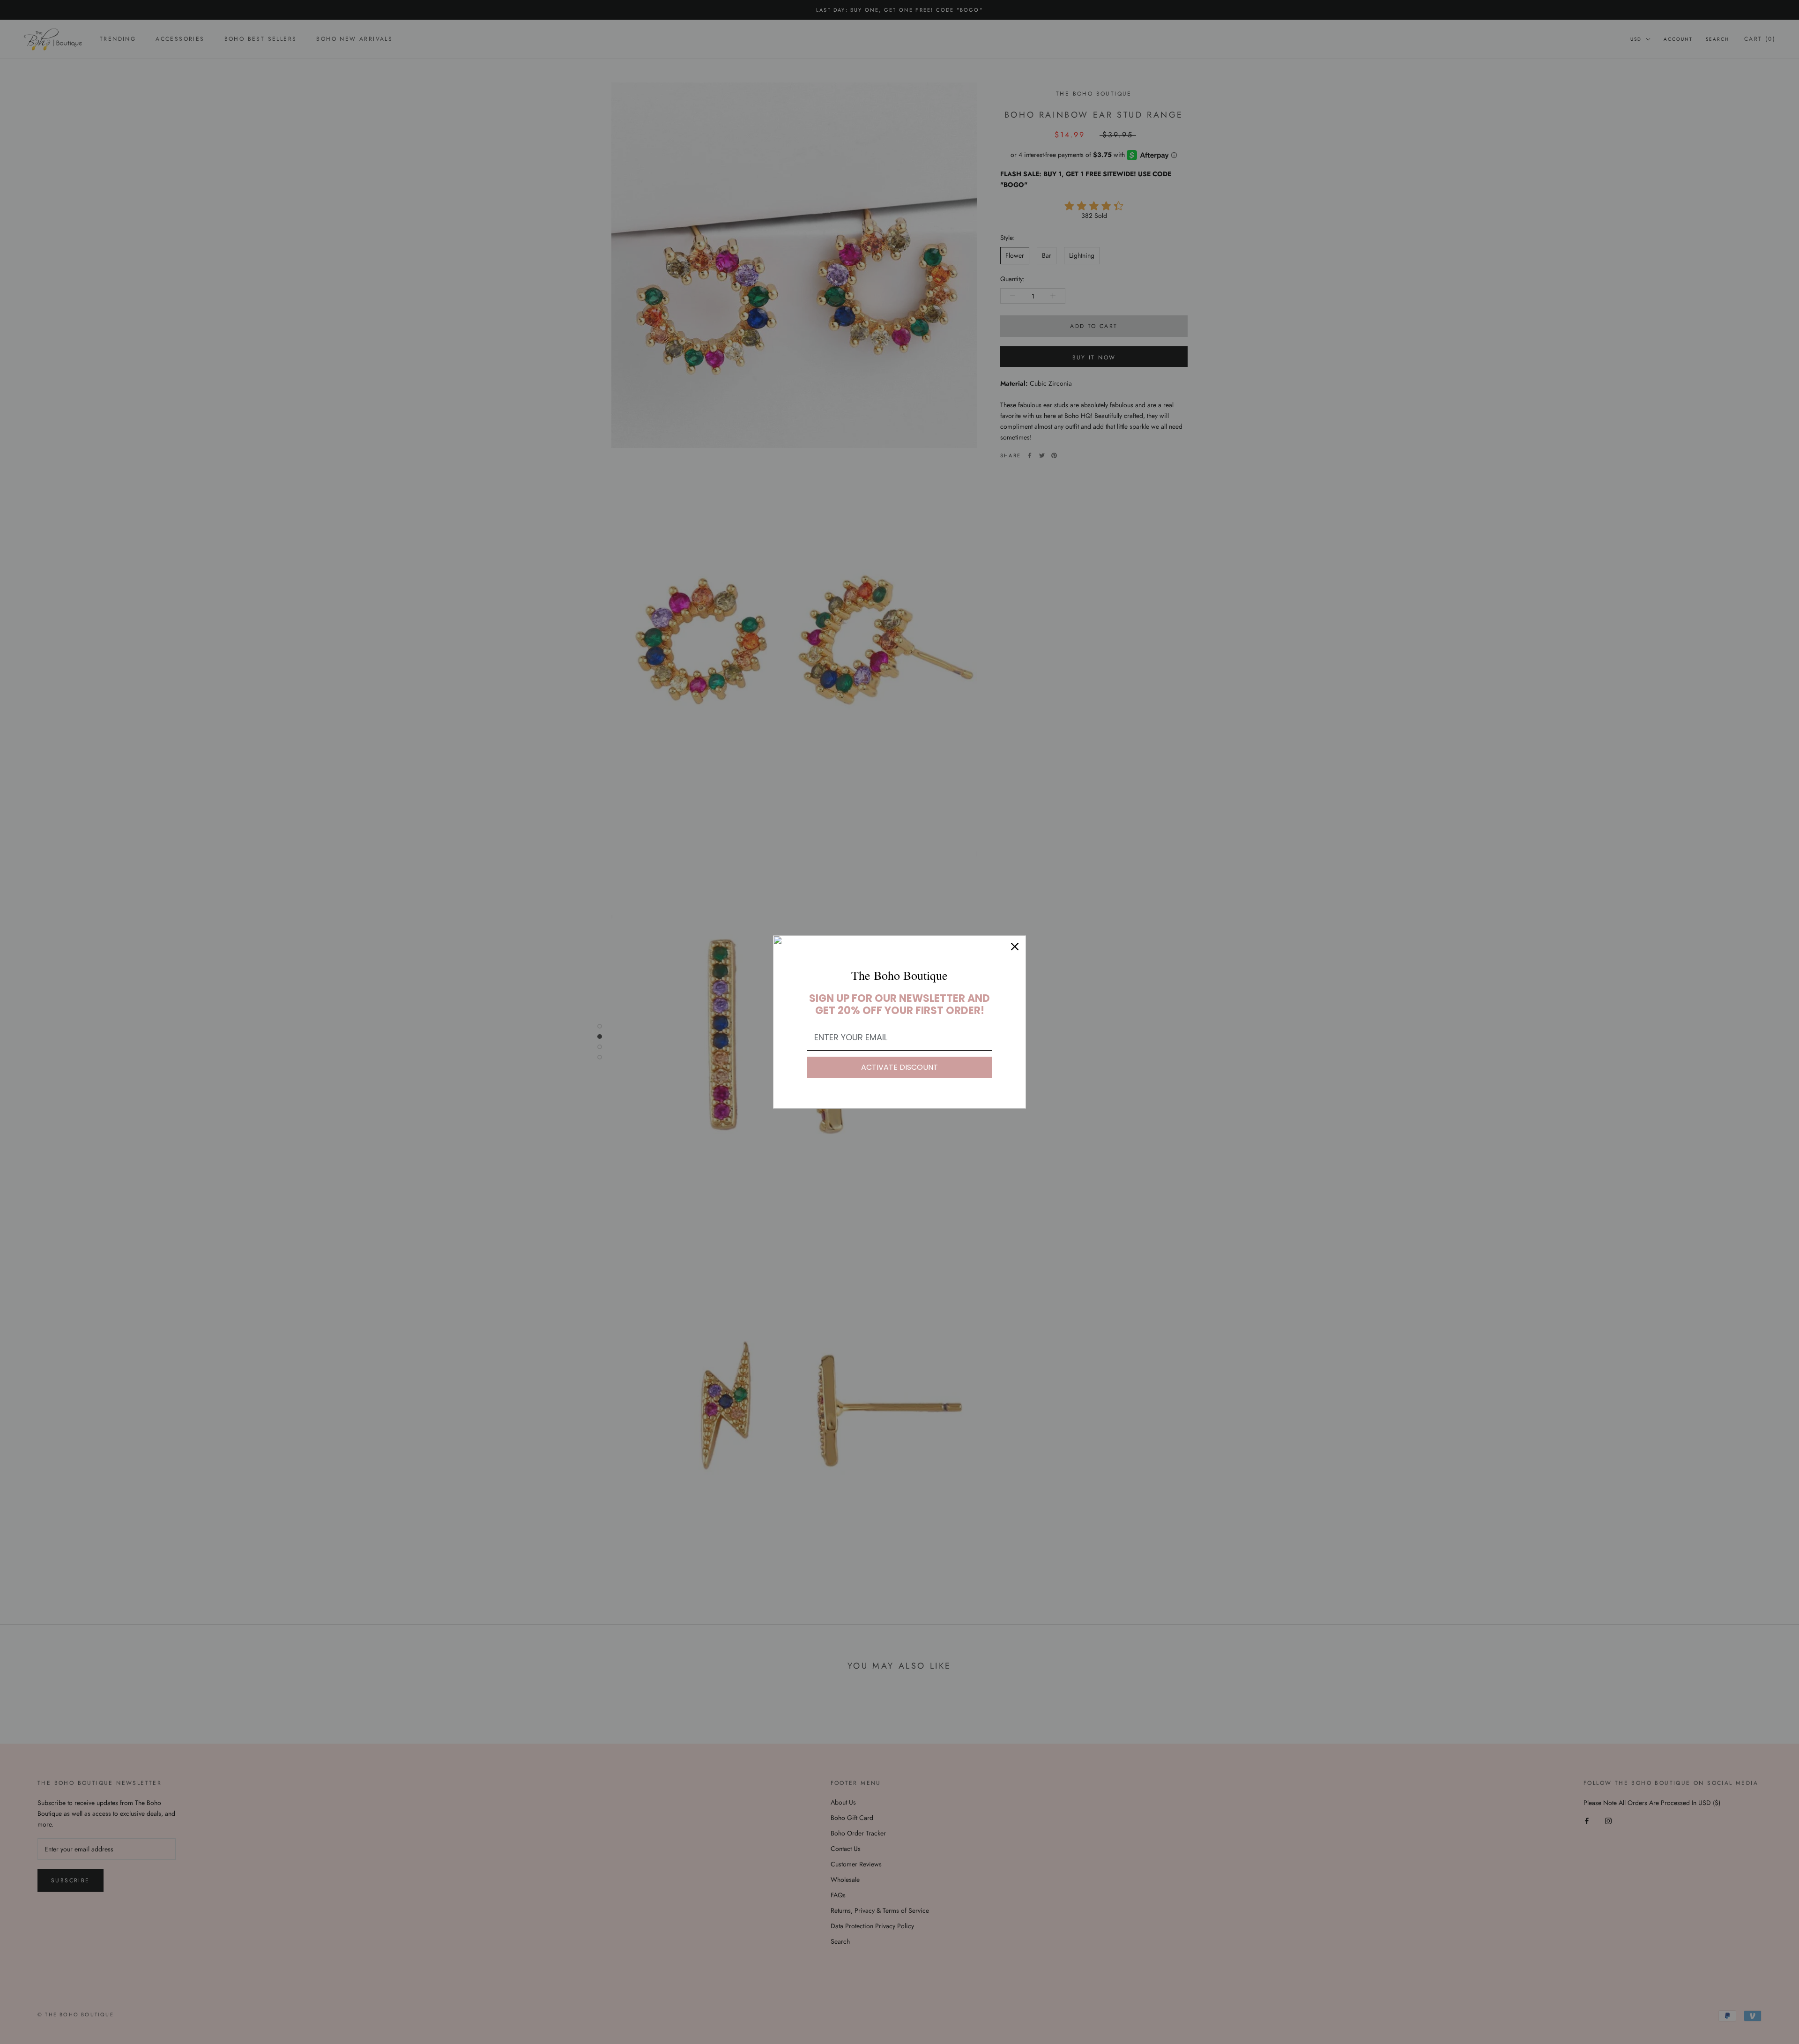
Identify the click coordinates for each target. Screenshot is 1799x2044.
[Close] (1015, 947)
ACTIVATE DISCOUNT (899, 1067)
